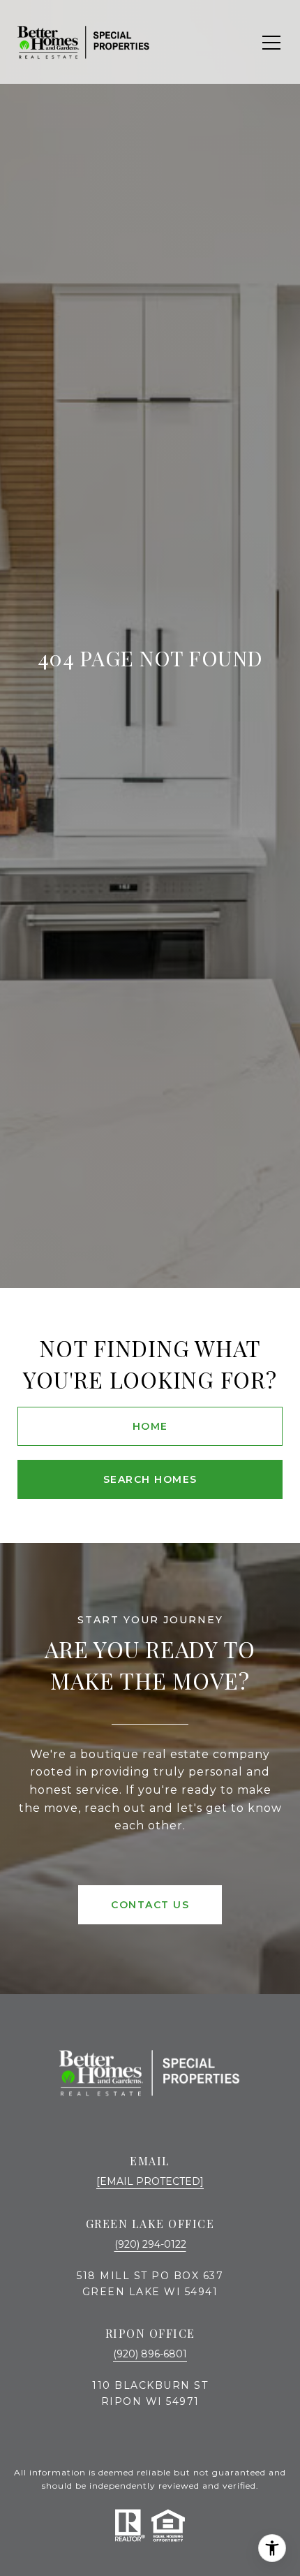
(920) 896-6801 (150, 2354)
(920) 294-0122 (150, 2244)
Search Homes (150, 1479)
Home (150, 1426)
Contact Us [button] (150, 1905)
